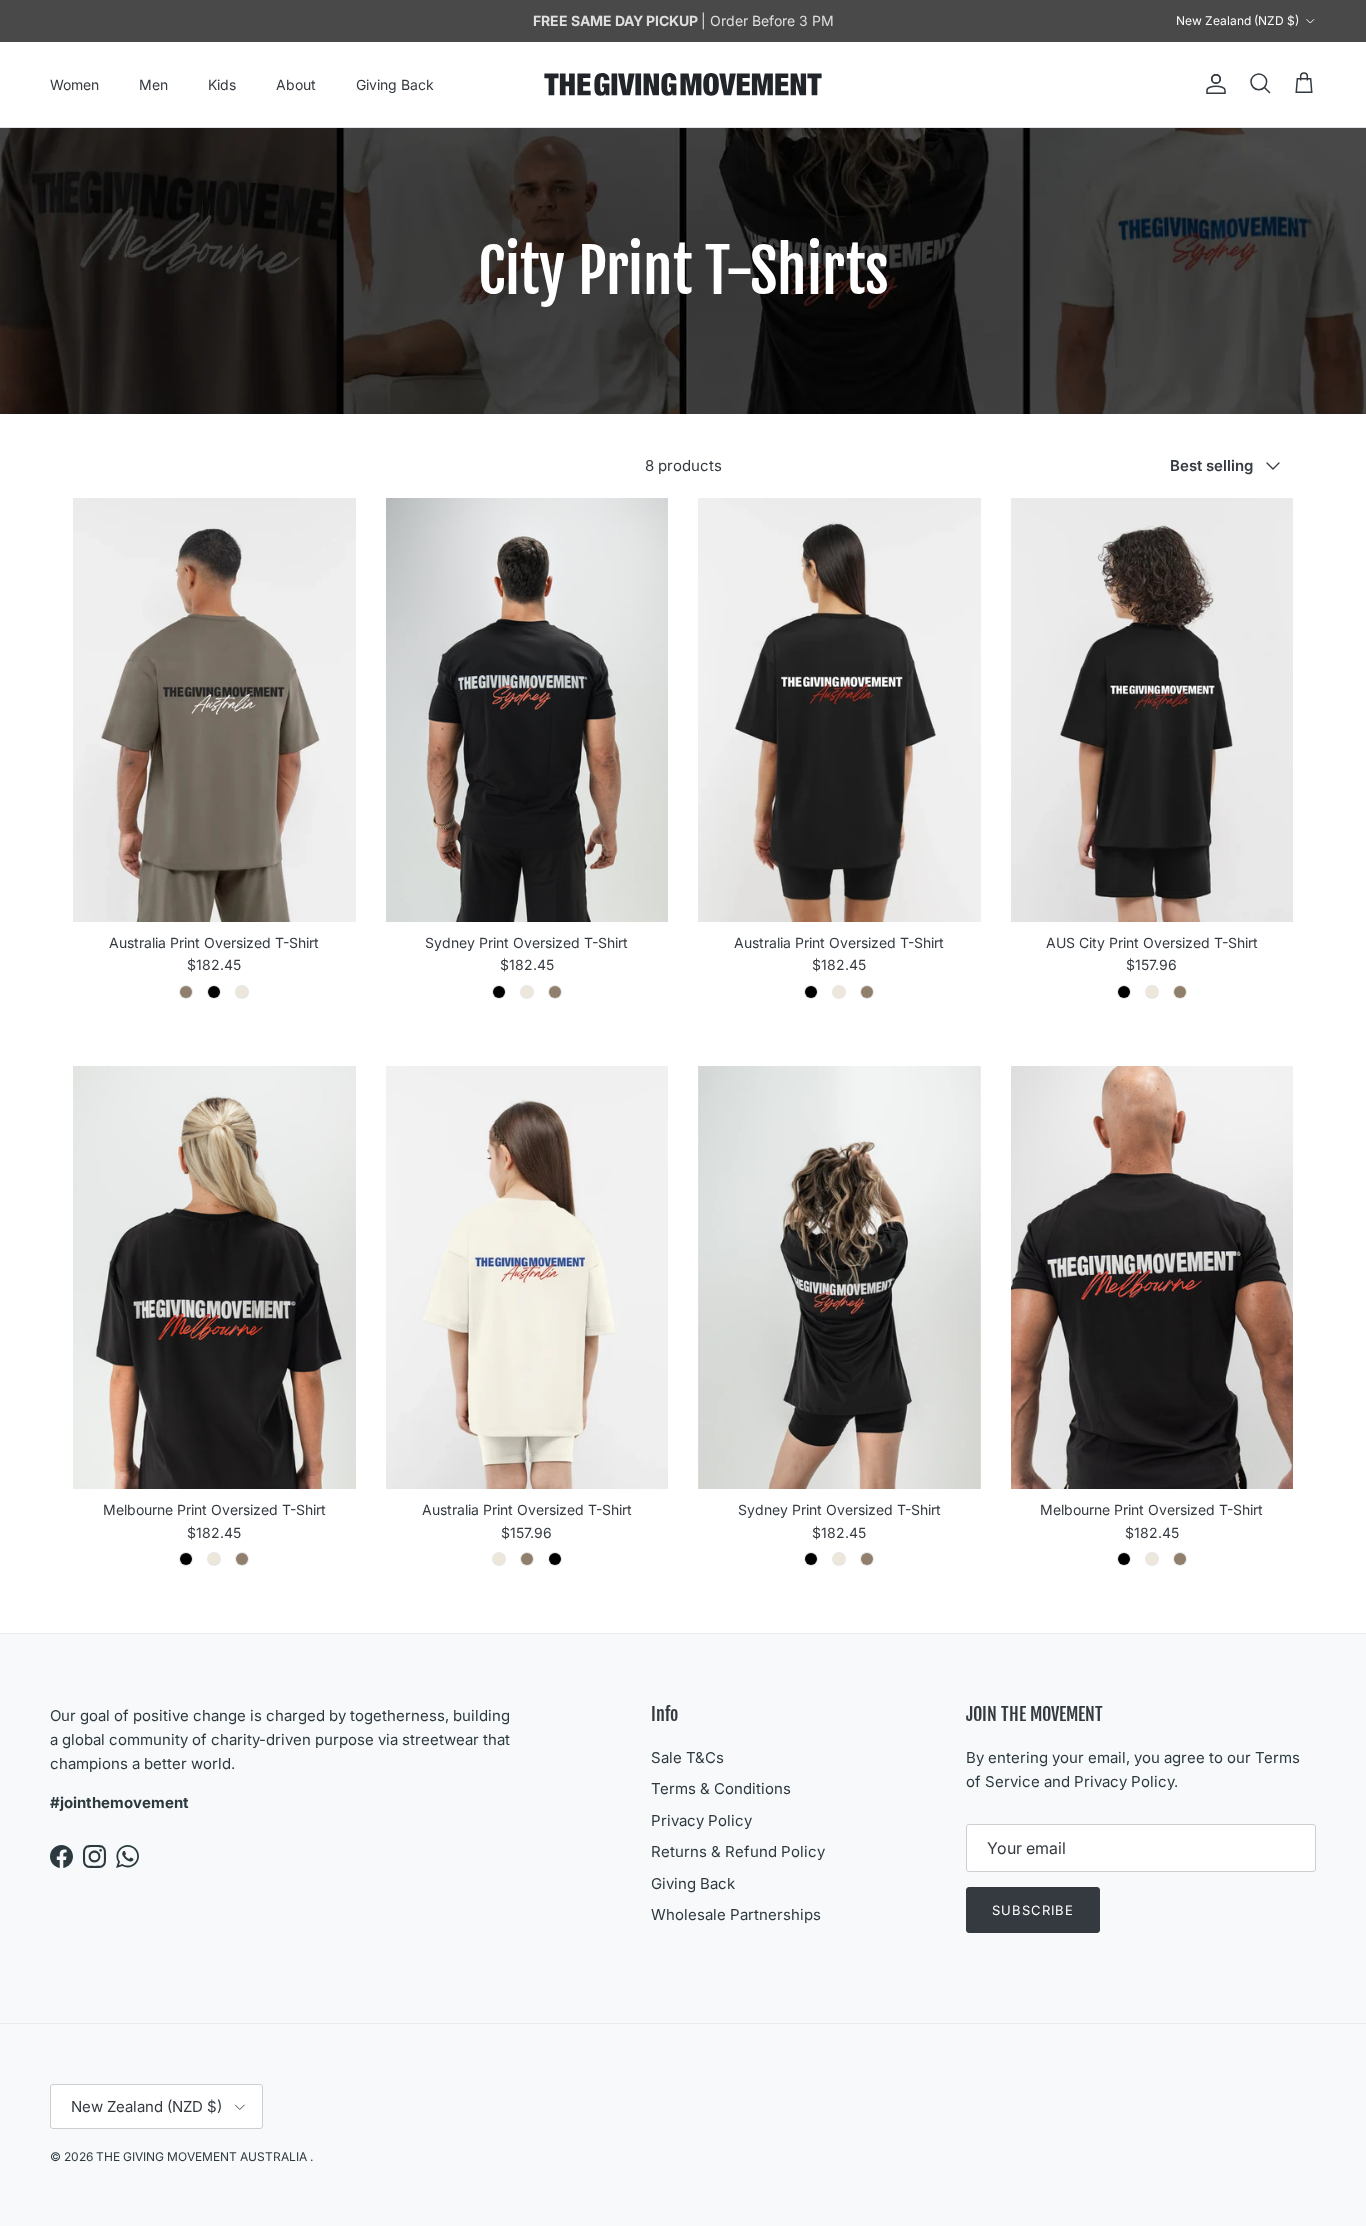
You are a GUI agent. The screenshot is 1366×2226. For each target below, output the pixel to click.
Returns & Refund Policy (738, 1851)
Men (153, 84)
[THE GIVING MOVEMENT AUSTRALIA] (683, 84)
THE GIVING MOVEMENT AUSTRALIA (203, 2156)
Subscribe (1033, 1910)
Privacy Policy (701, 1820)
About (296, 84)
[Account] (1212, 84)
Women (74, 84)
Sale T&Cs (687, 1757)
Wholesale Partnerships (736, 1914)
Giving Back (395, 84)
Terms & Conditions (721, 1788)
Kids (222, 84)
